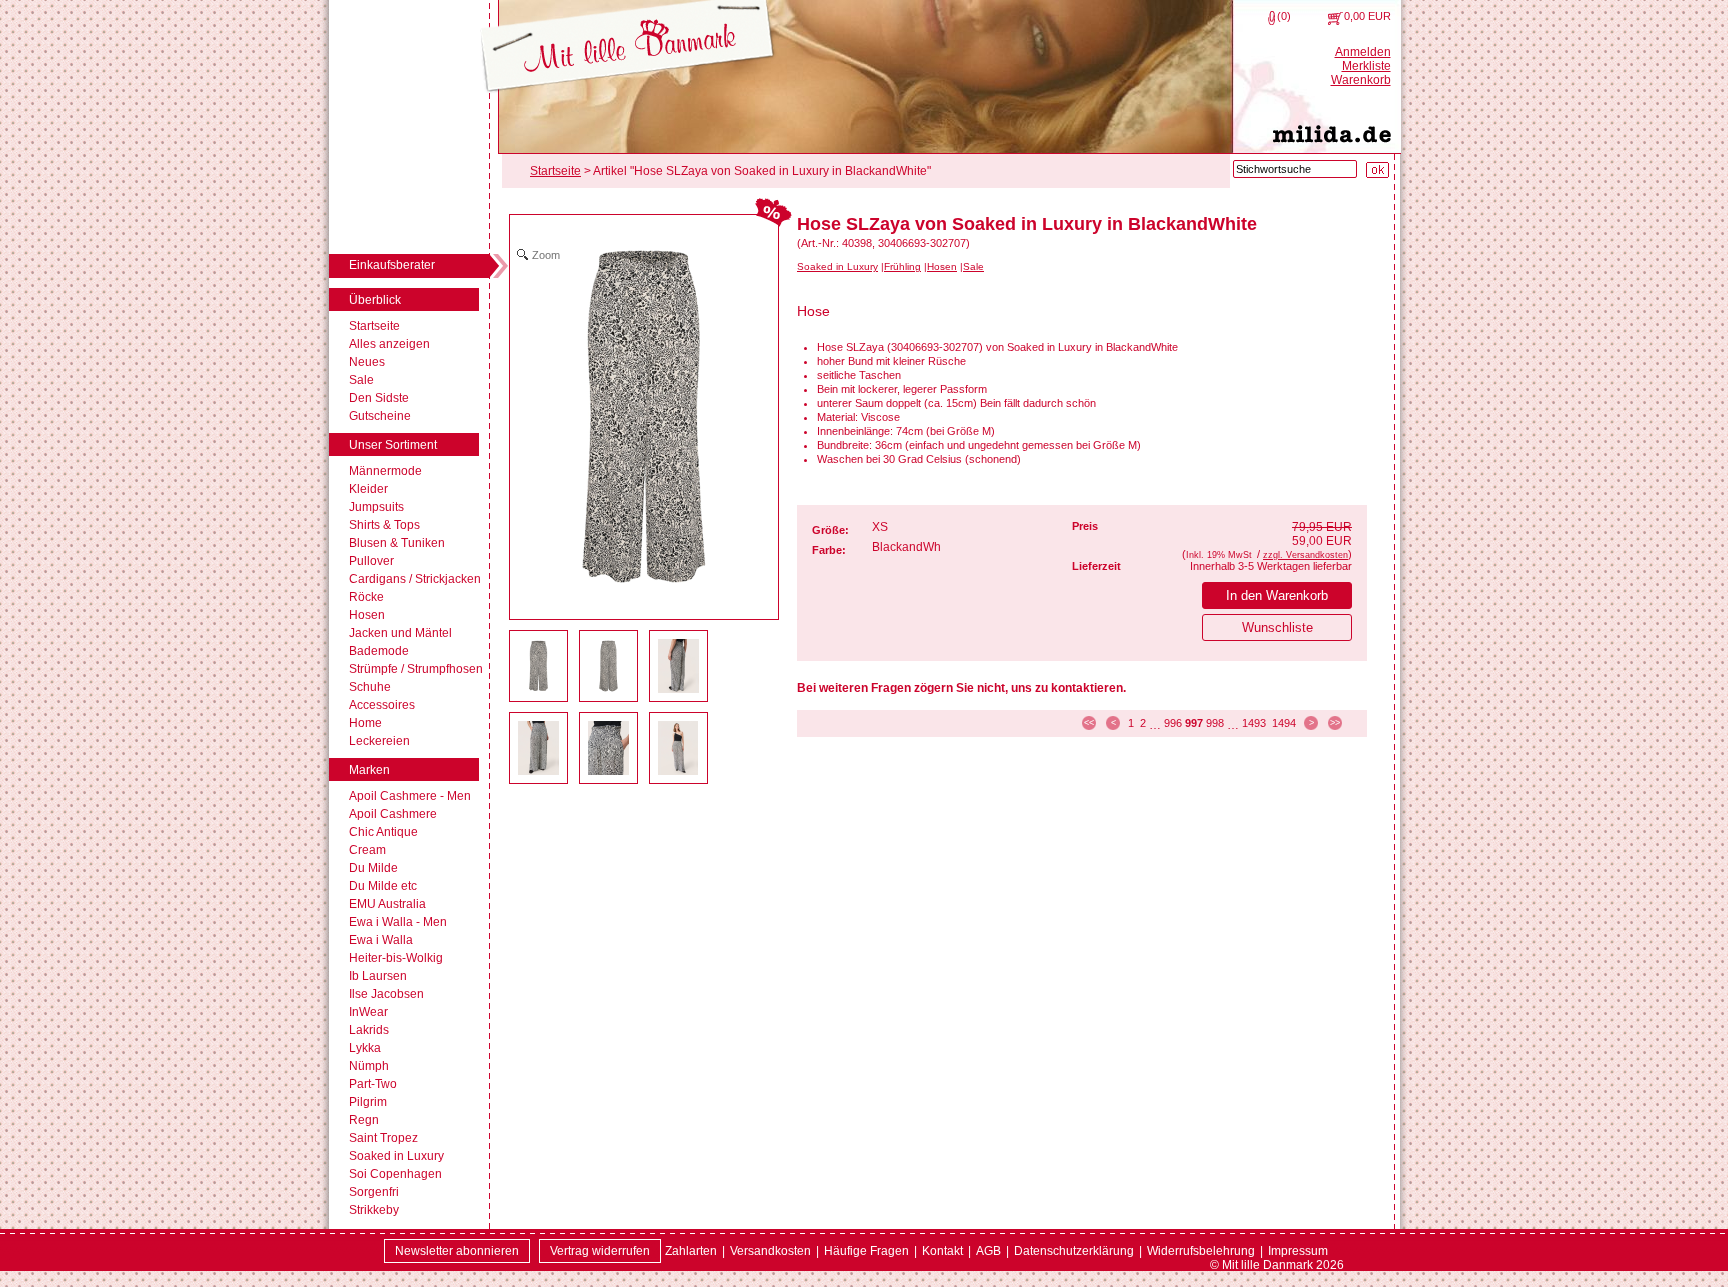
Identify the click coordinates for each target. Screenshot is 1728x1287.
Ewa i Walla (381, 940)
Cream (367, 850)
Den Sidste (379, 398)
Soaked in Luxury (396, 1156)
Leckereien (379, 741)
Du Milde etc (383, 886)
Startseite (374, 326)
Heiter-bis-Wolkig (396, 958)
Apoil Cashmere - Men (410, 796)
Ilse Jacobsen (386, 994)
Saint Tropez (383, 1138)
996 (1173, 723)
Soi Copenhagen (395, 1174)
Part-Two (373, 1084)
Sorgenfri (374, 1192)
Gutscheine (380, 416)
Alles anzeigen (389, 344)
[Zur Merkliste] (1271, 18)
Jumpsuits (376, 507)
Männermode (385, 471)
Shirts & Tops (384, 525)
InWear (368, 1012)
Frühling (902, 266)
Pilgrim (368, 1102)
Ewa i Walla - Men (398, 922)
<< (1089, 723)
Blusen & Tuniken (397, 543)
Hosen (367, 615)
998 (1215, 723)
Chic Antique (383, 832)
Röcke (366, 597)
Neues (367, 362)
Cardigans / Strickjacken (415, 579)
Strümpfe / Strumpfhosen (416, 669)
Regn (364, 1120)
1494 (1284, 723)
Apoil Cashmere (393, 814)
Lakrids (369, 1030)
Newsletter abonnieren (457, 1251)
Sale (361, 380)
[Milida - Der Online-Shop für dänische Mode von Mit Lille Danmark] (627, 47)
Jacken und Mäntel (400, 633)
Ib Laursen (378, 976)
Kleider (368, 489)
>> (1335, 723)
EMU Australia (387, 904)
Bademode (379, 651)
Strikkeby (374, 1210)
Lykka (365, 1048)
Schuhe (370, 687)
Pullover (371, 561)
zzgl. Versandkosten (1305, 555)
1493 (1254, 723)
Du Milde (373, 868)
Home (365, 723)
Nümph (369, 1066)
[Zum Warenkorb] (1335, 18)
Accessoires (382, 705)
